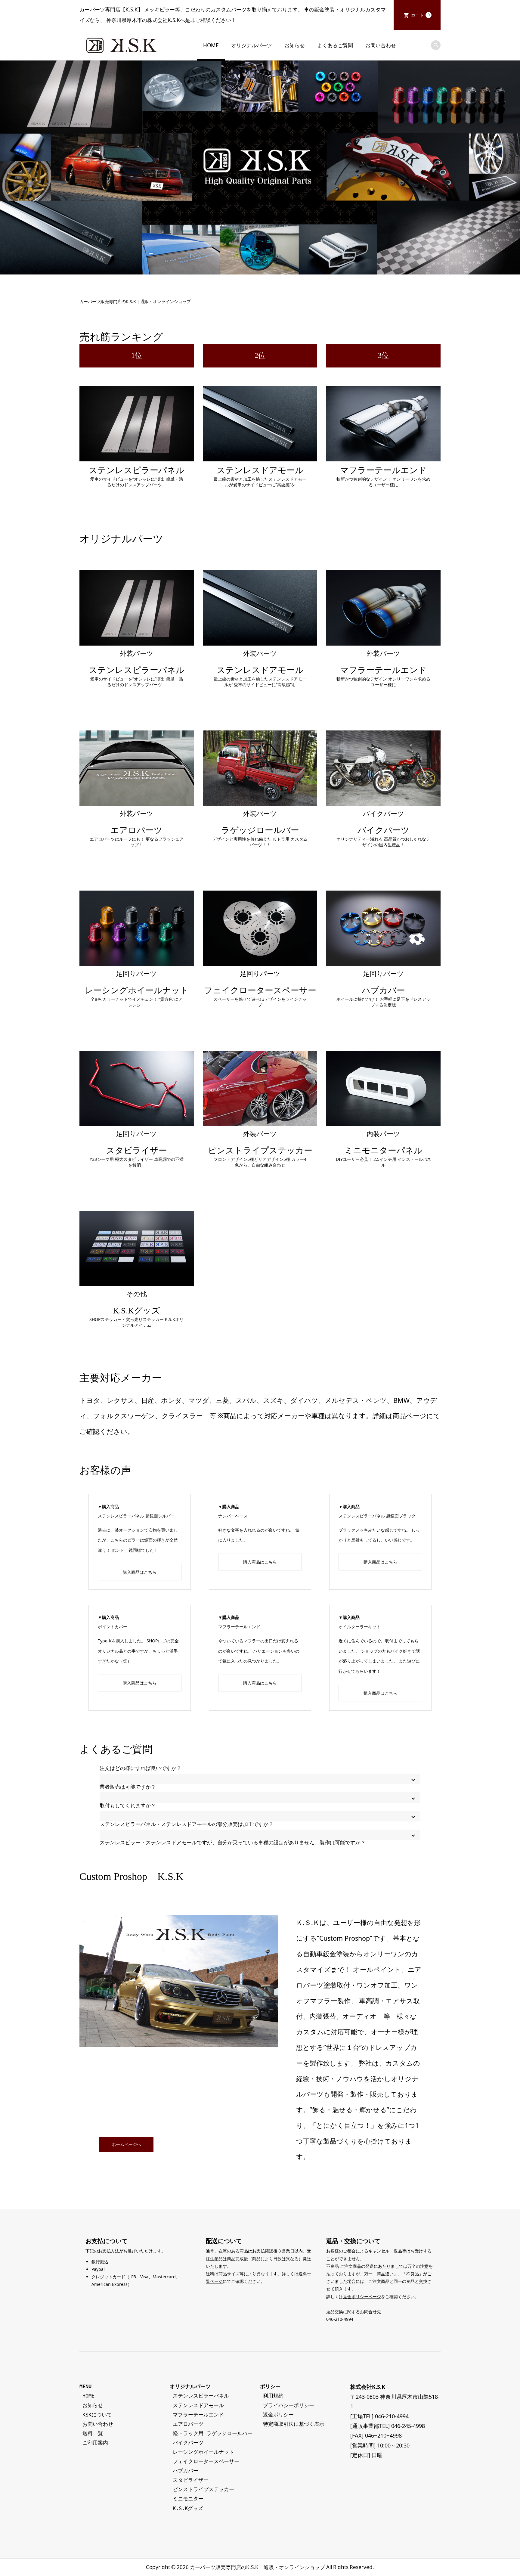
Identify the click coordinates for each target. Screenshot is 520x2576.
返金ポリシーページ (362, 2297)
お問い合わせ (381, 45)
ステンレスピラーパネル (201, 2396)
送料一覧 (91, 2433)
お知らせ (295, 45)
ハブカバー (186, 2471)
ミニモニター (188, 2499)
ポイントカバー (113, 1627)
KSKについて (96, 2415)
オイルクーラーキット (360, 1627)
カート (420, 15)
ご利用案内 (94, 2443)
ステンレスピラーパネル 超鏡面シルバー (136, 1516)
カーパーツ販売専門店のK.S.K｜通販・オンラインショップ (257, 2567)
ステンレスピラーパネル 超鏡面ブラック (377, 1516)
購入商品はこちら (140, 1572)
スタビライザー (191, 2480)
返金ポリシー (277, 2415)
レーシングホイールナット (203, 2452)
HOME (211, 45)
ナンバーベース (233, 1516)
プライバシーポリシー (287, 2405)
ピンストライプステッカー (203, 2489)
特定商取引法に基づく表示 (292, 2424)
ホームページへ (126, 2144)
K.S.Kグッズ (188, 2508)
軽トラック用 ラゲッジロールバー (213, 2433)
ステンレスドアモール (198, 2405)
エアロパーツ (188, 2424)
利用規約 (272, 2396)
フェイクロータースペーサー (206, 2461)
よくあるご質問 (335, 45)
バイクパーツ (188, 2443)
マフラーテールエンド (239, 1627)
